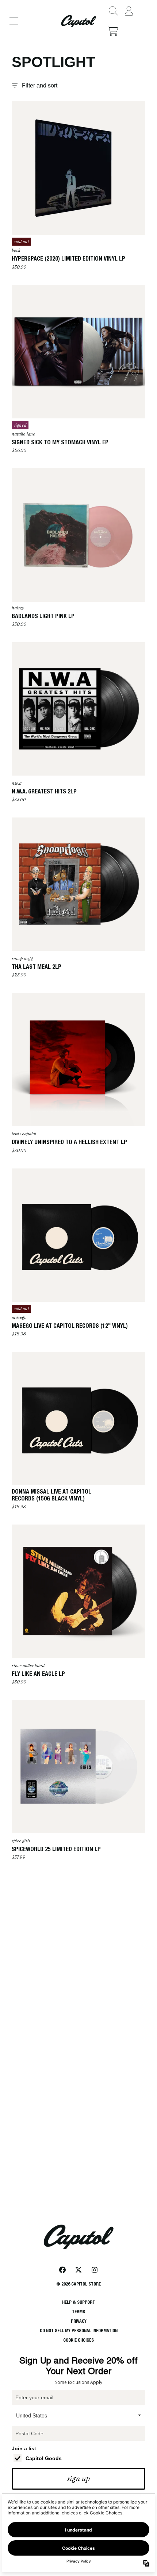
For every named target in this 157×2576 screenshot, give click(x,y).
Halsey (18, 608)
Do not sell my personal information (79, 2331)
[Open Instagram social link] (95, 2270)
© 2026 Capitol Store (78, 2284)
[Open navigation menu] (14, 21)
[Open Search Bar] (113, 11)
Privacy (79, 2321)
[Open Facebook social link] (62, 2270)
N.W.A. (17, 783)
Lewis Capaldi (24, 1134)
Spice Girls (21, 1841)
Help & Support (78, 2302)
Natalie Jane (23, 434)
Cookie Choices (78, 2340)
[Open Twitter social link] (78, 2270)
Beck (16, 250)
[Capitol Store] (78, 21)
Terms (78, 2312)
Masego (19, 1318)
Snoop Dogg (22, 959)
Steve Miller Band (28, 1666)
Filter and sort (40, 85)
